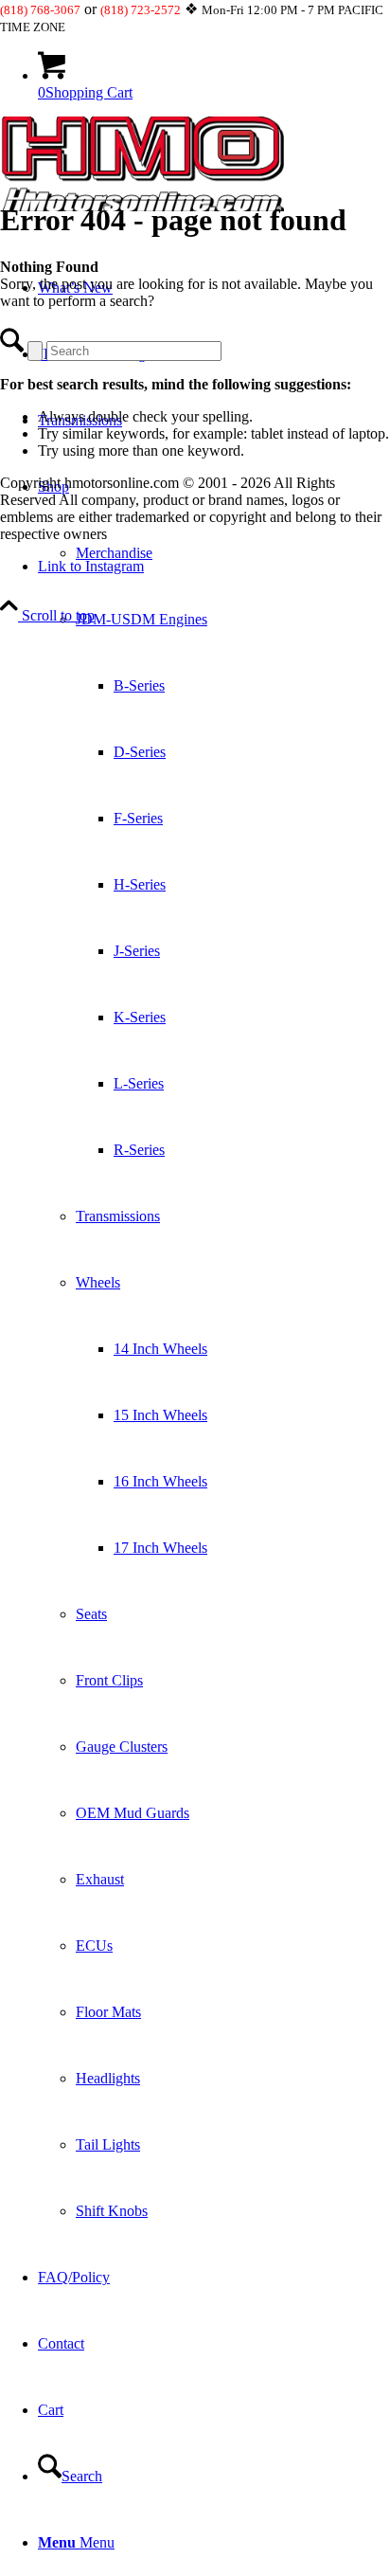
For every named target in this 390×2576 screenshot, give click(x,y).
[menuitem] (214, 1349)
